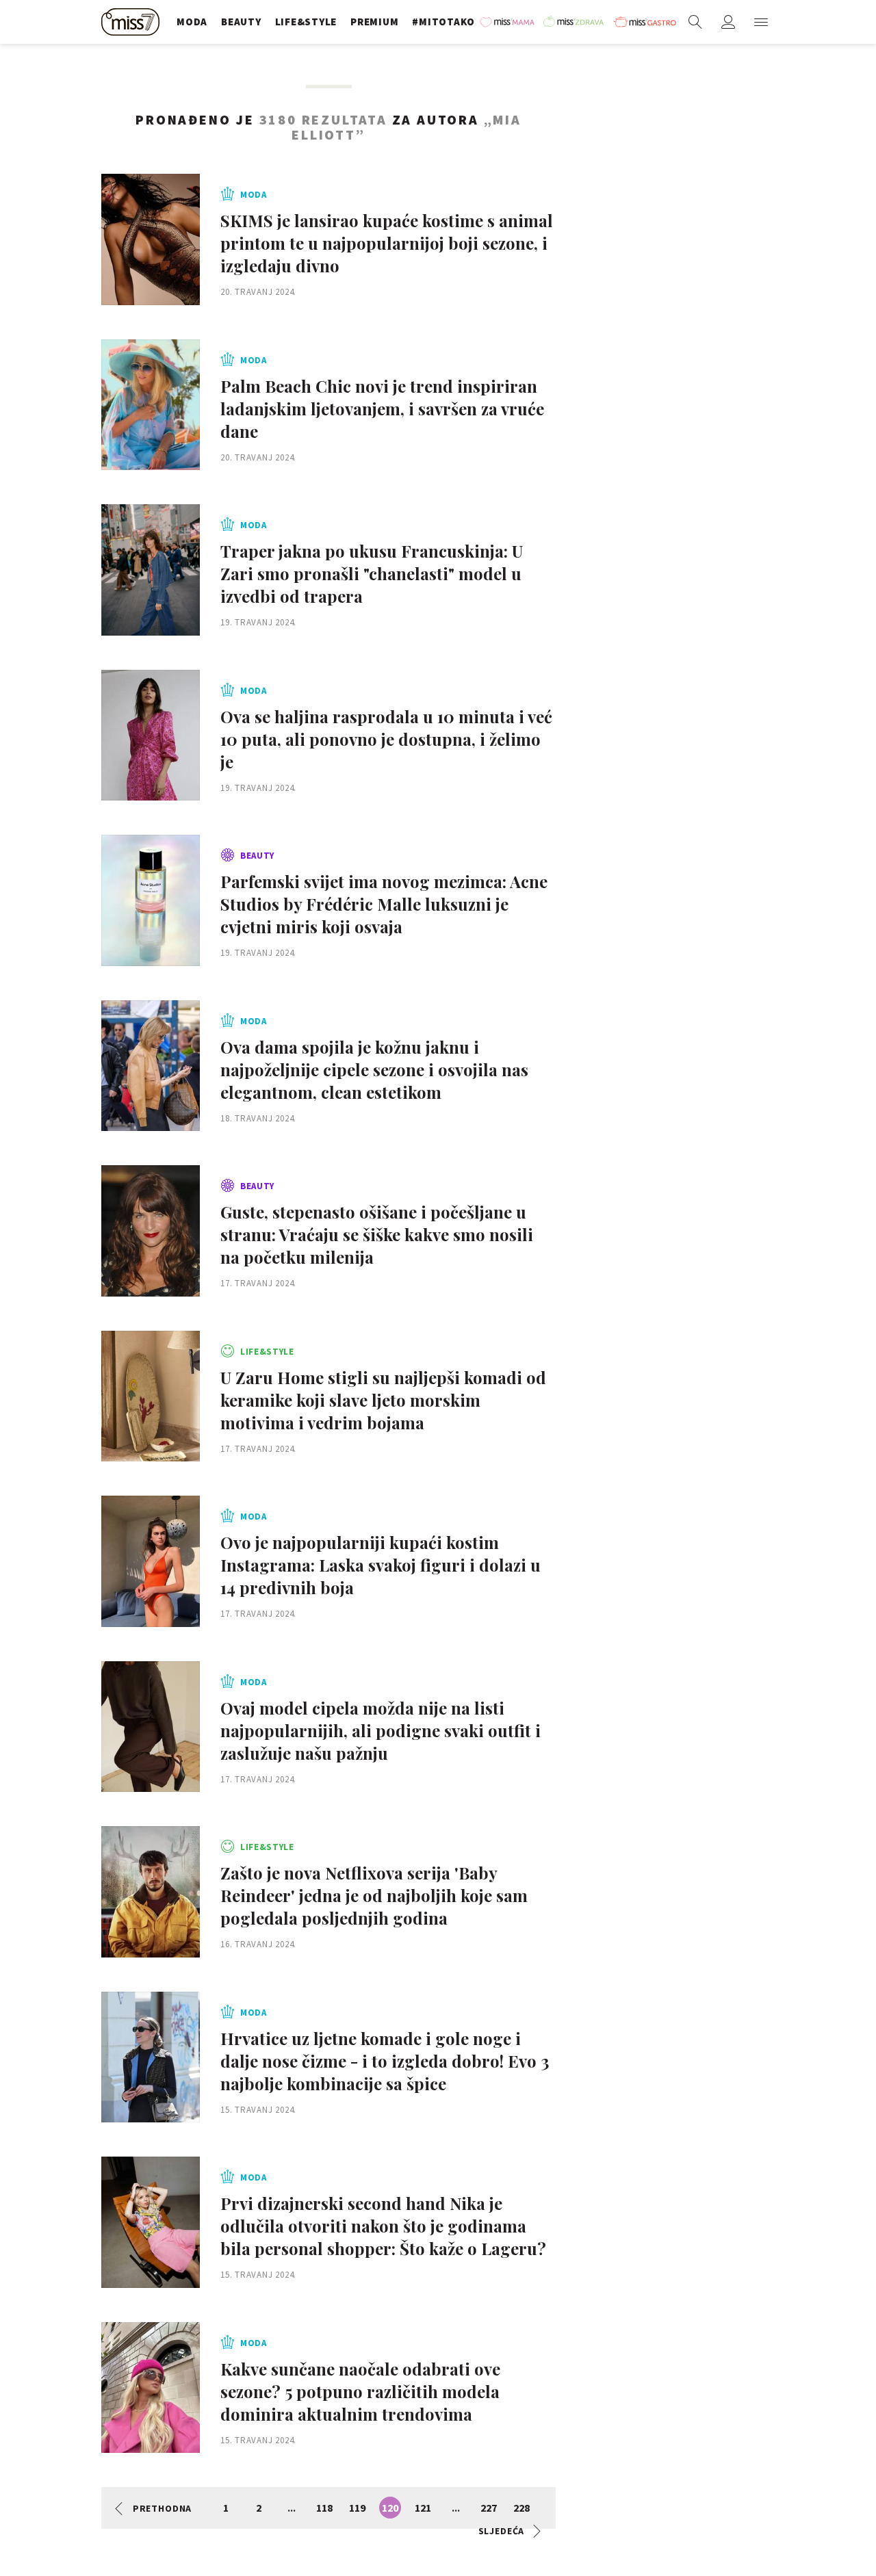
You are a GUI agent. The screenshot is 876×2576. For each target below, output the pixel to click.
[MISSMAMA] (508, 22)
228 (521, 2508)
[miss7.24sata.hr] (132, 22)
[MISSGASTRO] (645, 22)
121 (423, 2508)
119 (357, 2508)
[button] (761, 22)
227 (489, 2508)
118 (324, 2508)
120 (390, 2508)
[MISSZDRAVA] (575, 22)
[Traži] (695, 22)
